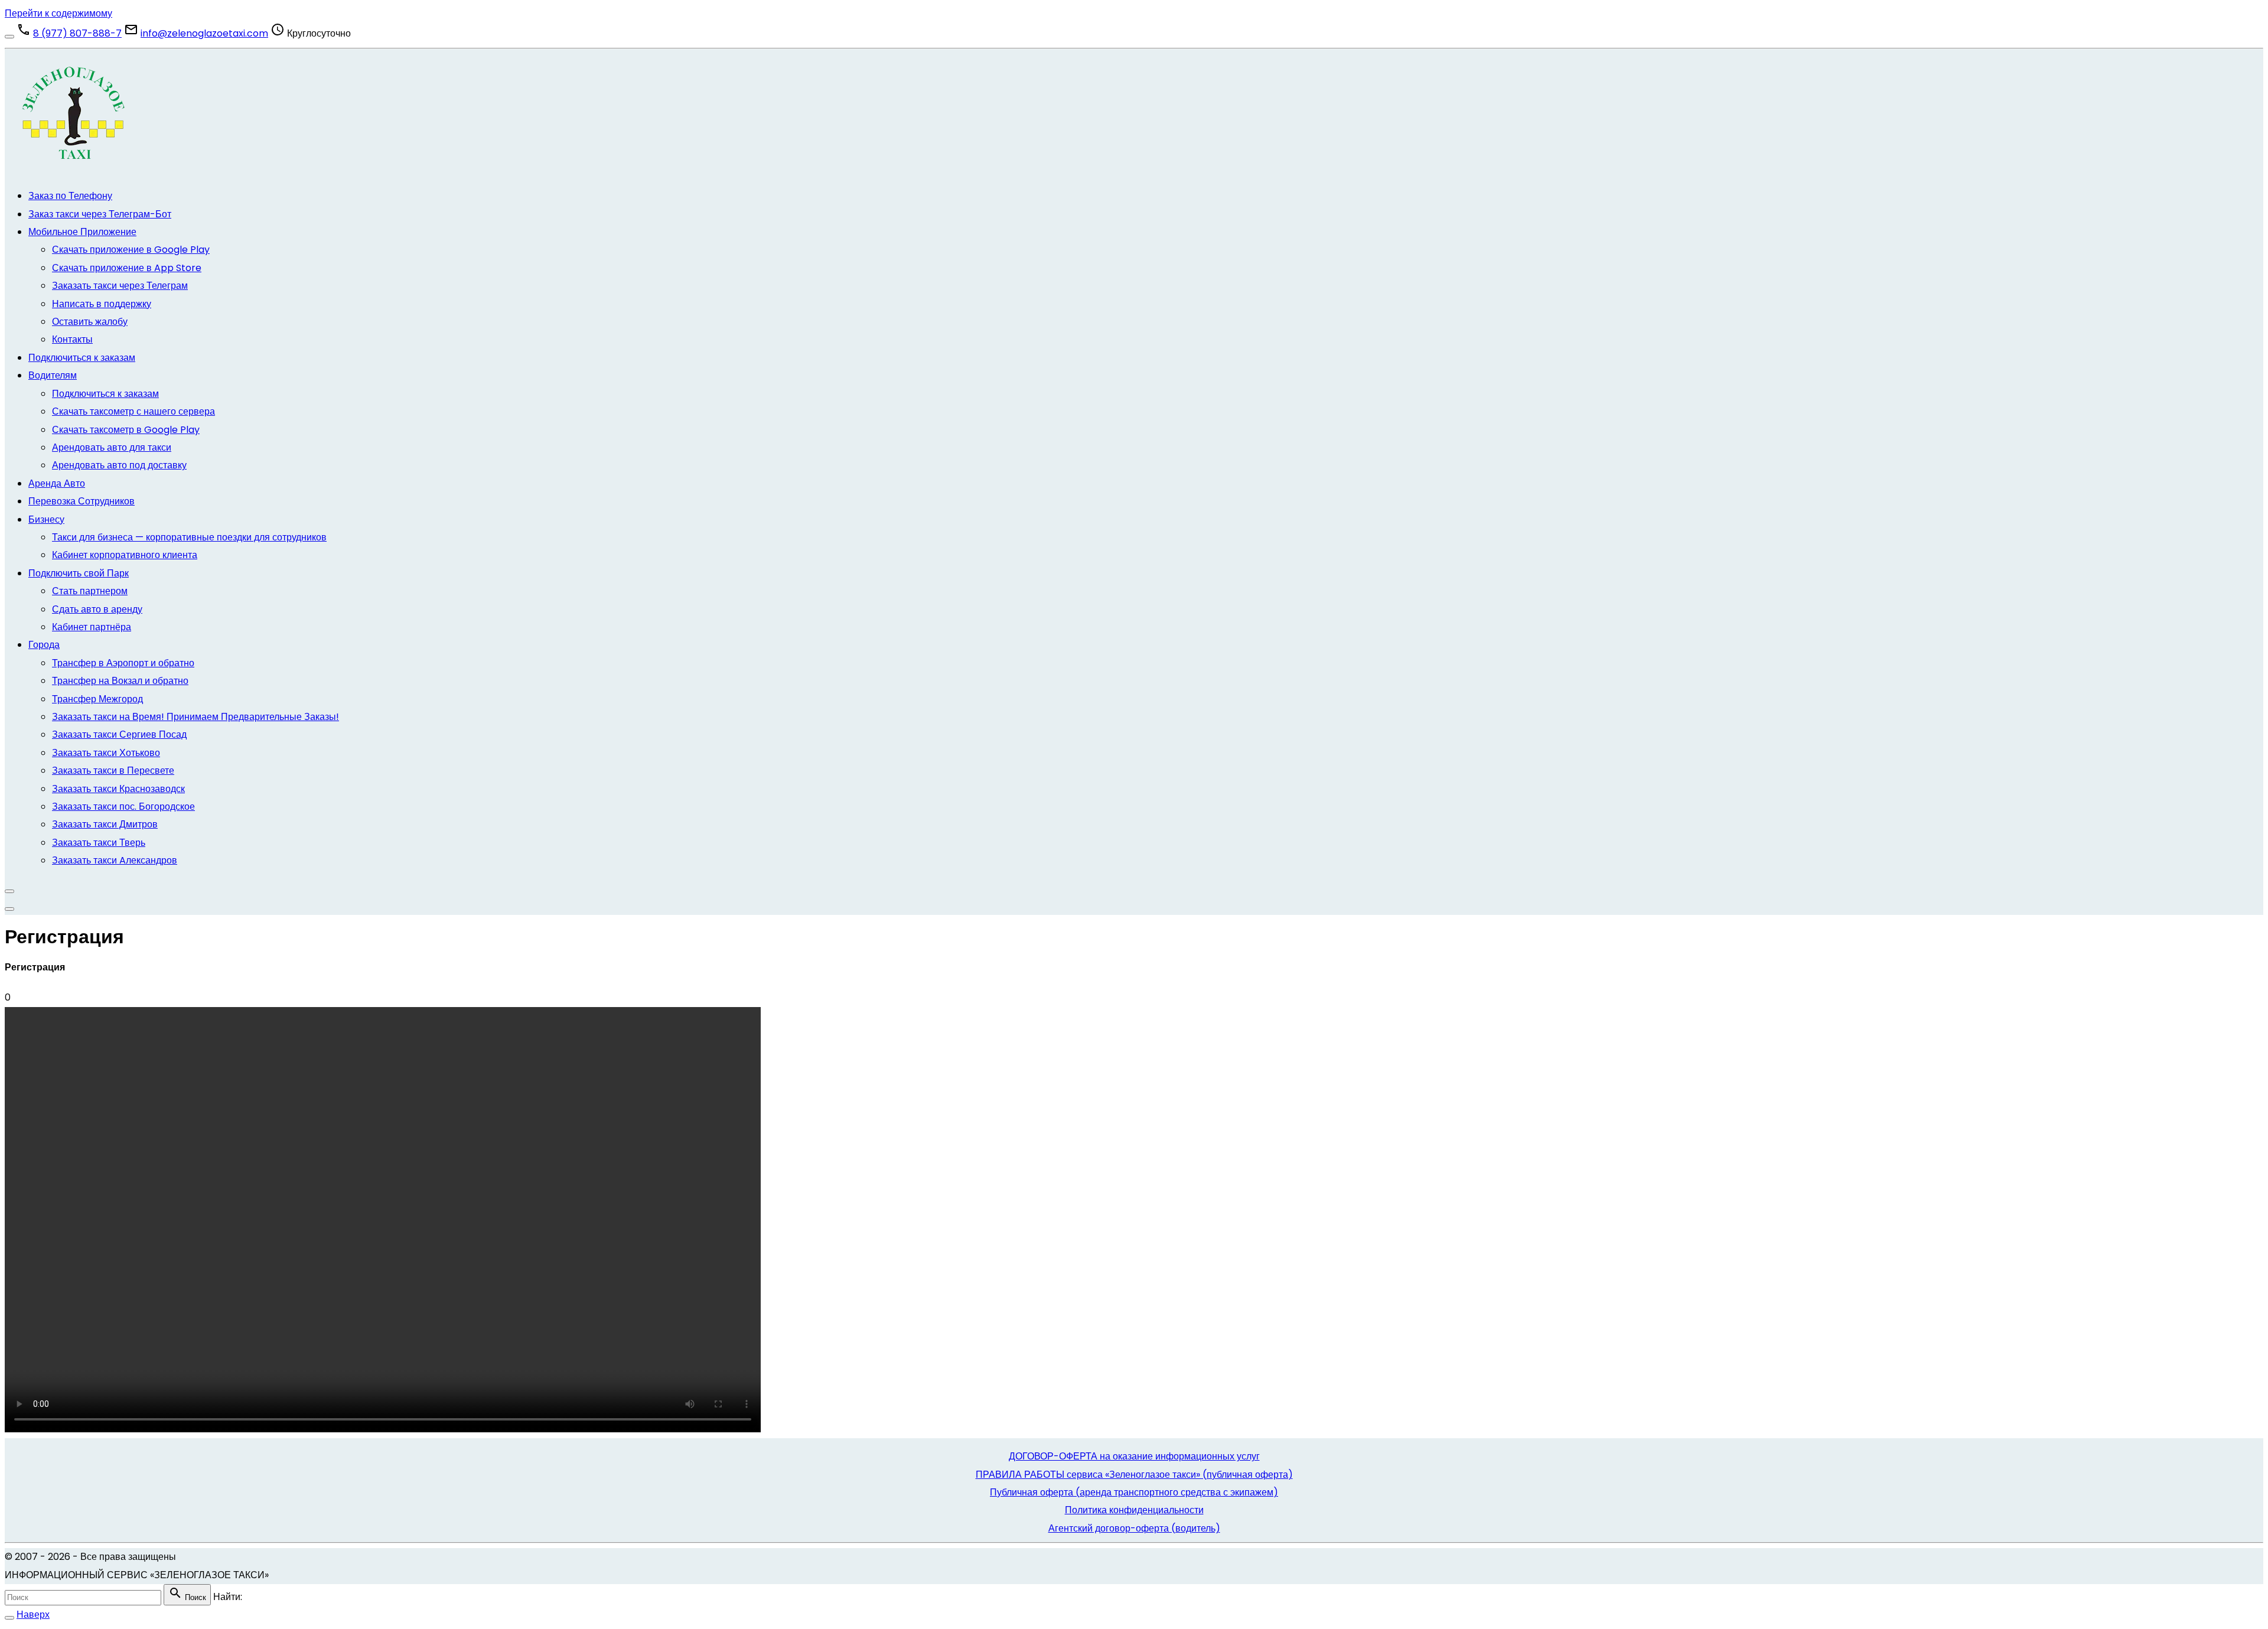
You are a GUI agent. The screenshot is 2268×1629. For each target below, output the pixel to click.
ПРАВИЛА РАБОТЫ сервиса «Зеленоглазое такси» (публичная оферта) (1134, 1475)
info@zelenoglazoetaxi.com (204, 33)
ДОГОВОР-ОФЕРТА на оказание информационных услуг (1134, 1456)
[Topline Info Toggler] (9, 37)
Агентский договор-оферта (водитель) (1134, 1528)
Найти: (228, 1597)
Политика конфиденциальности (1134, 1510)
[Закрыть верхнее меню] (9, 891)
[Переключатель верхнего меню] (9, 909)
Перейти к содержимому (58, 13)
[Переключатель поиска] (9, 1618)
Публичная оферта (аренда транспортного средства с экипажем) (1134, 1492)
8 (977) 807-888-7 (77, 33)
